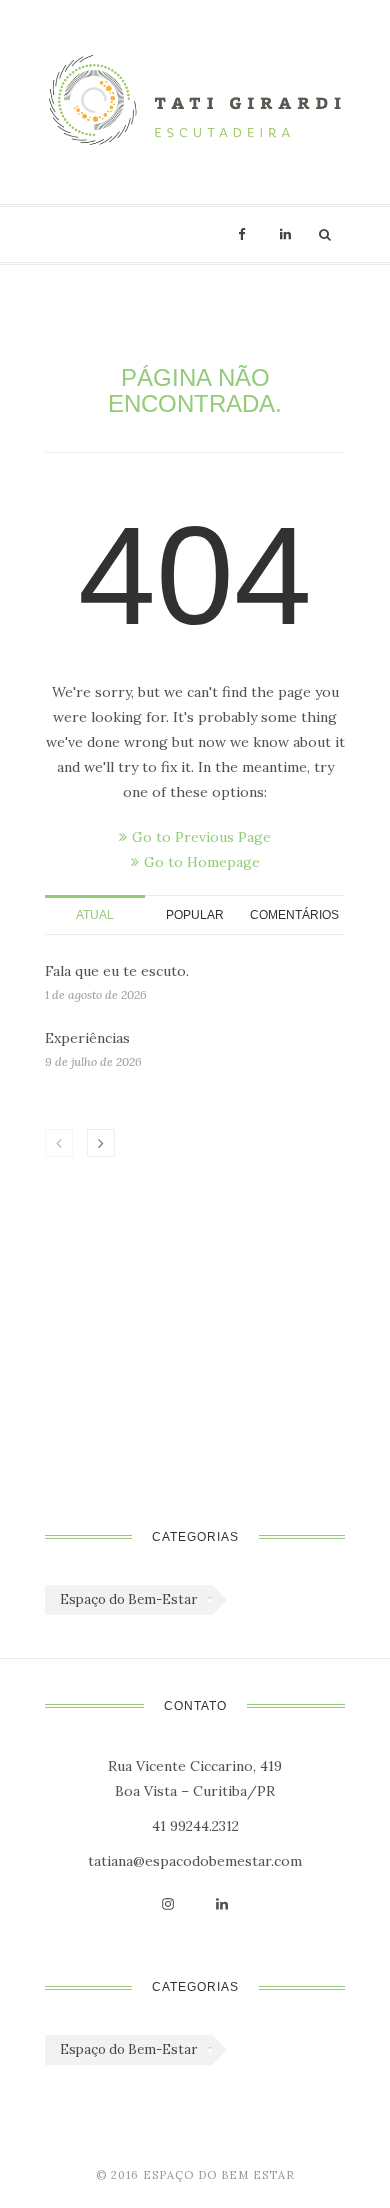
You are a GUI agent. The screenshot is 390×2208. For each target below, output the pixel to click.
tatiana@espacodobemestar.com (195, 1861)
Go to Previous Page (201, 837)
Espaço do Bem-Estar (128, 1599)
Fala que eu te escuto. (117, 971)
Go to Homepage (202, 862)
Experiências (87, 1038)
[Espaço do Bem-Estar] (195, 102)
